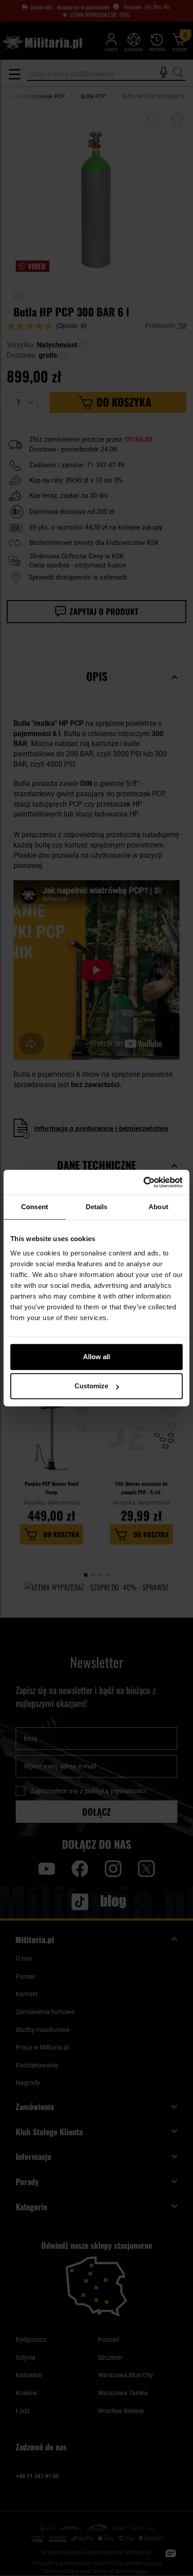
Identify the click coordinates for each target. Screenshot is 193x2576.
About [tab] (158, 1207)
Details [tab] (97, 1207)
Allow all (96, 1357)
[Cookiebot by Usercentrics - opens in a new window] (143, 1182)
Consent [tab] (35, 1207)
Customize (91, 1386)
